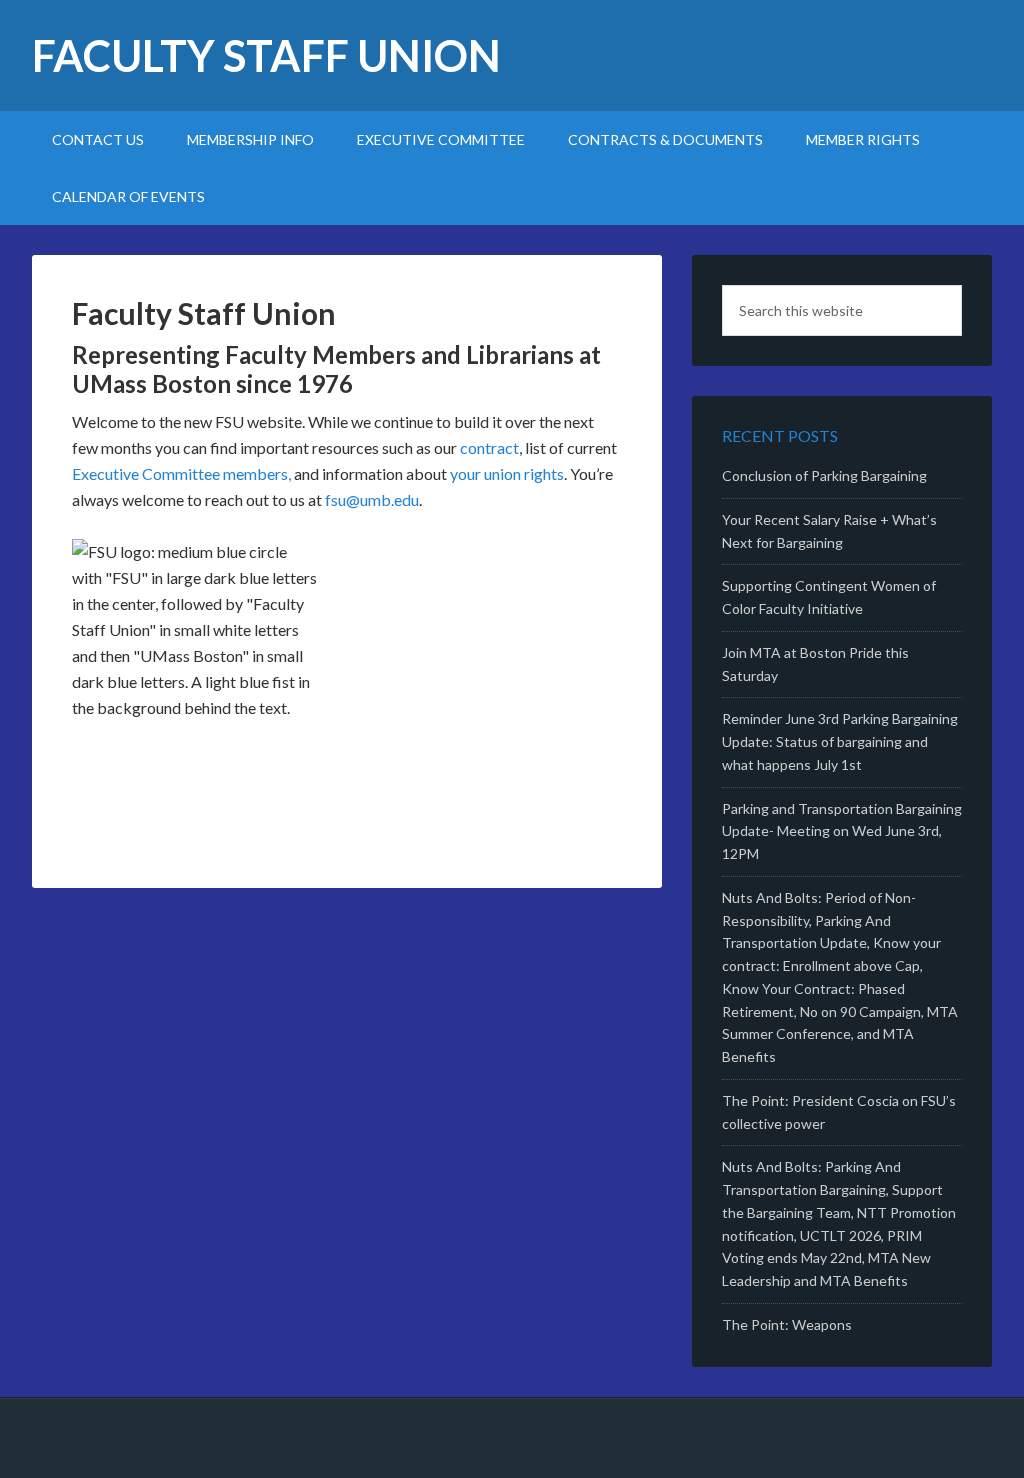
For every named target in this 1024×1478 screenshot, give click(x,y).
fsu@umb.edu (372, 499)
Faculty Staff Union (266, 55)
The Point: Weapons (787, 1324)
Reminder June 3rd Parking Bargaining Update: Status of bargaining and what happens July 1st (840, 741)
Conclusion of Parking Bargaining (824, 475)
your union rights (507, 473)
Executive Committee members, (181, 473)
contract (489, 447)
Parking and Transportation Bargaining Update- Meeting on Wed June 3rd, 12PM (842, 831)
